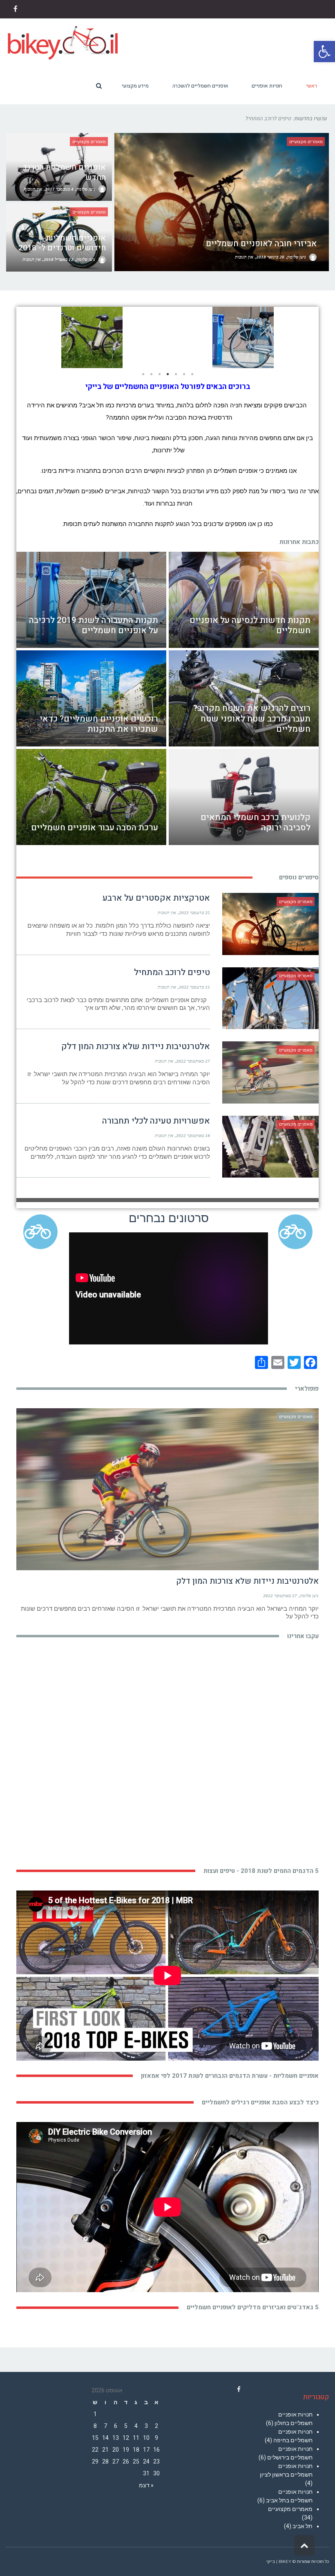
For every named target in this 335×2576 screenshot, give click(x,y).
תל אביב (303, 2526)
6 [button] (184, 374)
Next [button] (29, 337)
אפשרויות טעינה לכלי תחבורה (156, 1121)
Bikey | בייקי (279, 2561)
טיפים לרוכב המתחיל (172, 972)
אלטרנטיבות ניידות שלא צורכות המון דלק (136, 1046)
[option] (92, 337)
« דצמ (146, 2485)
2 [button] (151, 374)
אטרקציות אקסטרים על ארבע (156, 898)
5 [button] (176, 374)
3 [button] (159, 374)
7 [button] (192, 374)
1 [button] (143, 374)
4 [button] (167, 374)
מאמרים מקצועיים (290, 2509)
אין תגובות (167, 913)
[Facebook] (239, 2389)
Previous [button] (306, 337)
